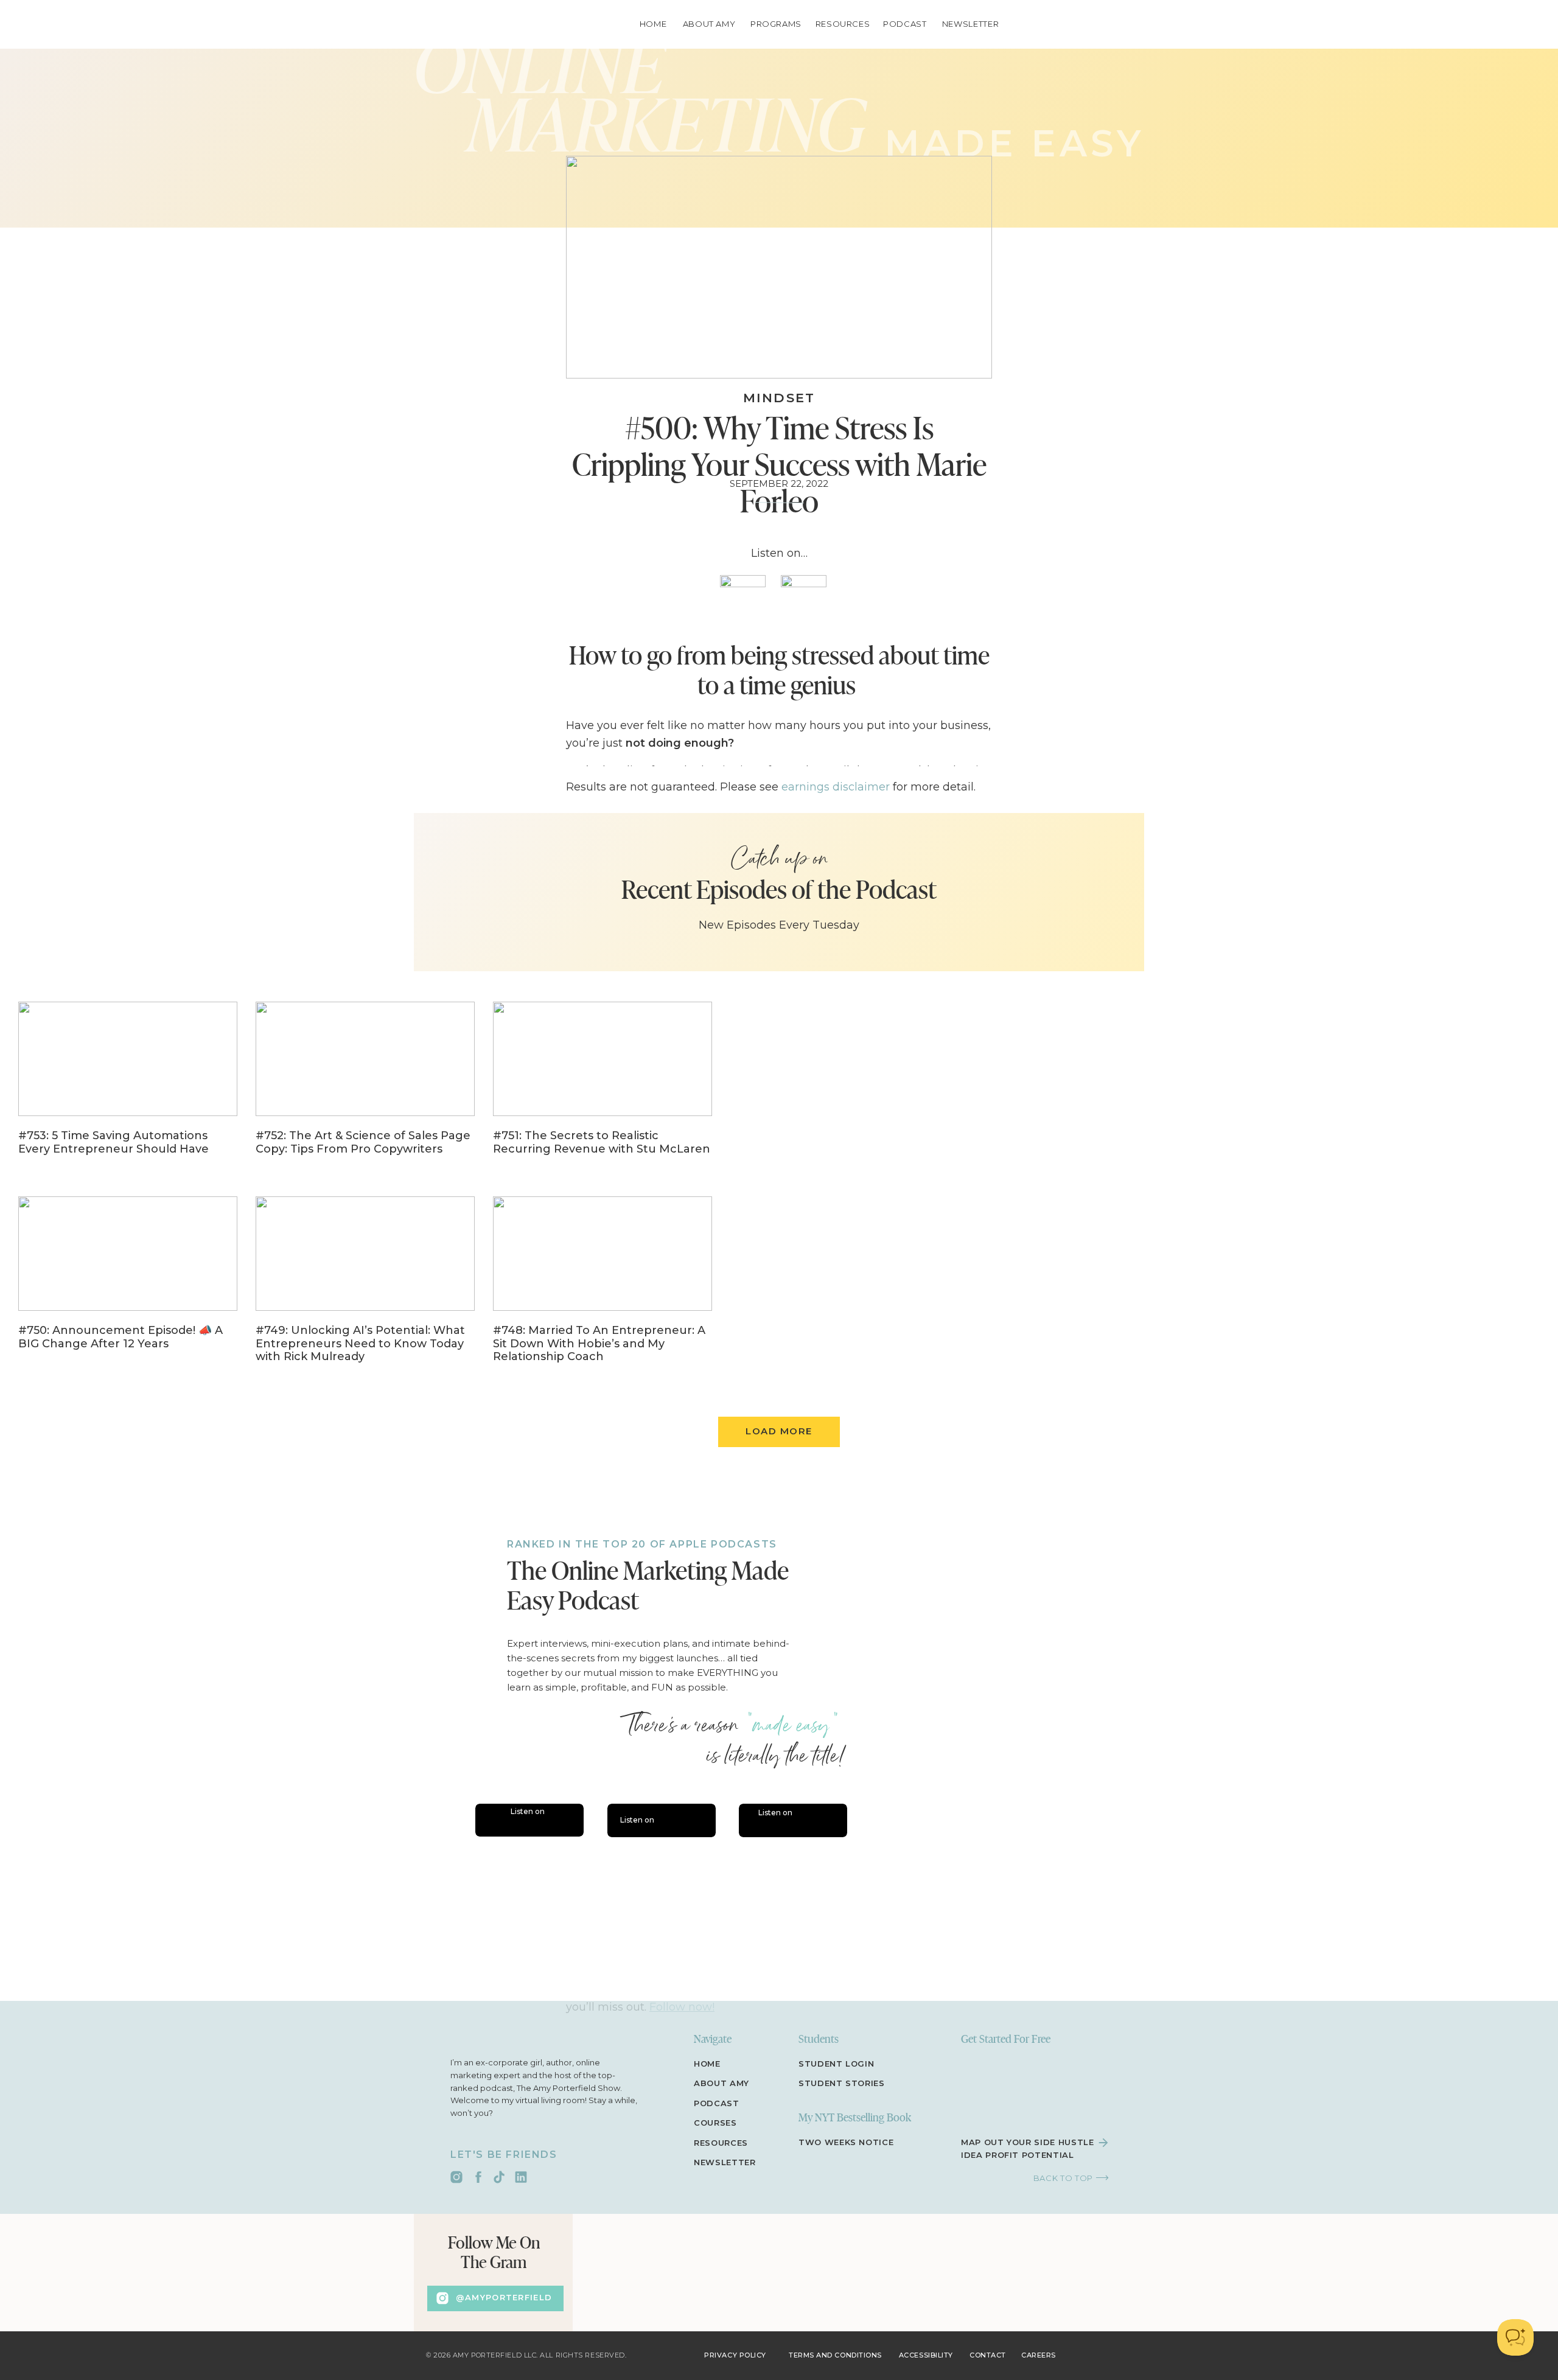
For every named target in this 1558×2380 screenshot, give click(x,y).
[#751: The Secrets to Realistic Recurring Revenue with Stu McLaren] (603, 1087)
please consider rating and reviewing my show (694, 1874)
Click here (632, 1910)
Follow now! (682, 2007)
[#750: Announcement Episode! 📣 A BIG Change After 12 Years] (128, 1282)
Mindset (779, 398)
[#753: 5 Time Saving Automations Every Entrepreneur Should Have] (128, 1087)
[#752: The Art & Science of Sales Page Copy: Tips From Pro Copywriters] (365, 1087)
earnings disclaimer (836, 787)
